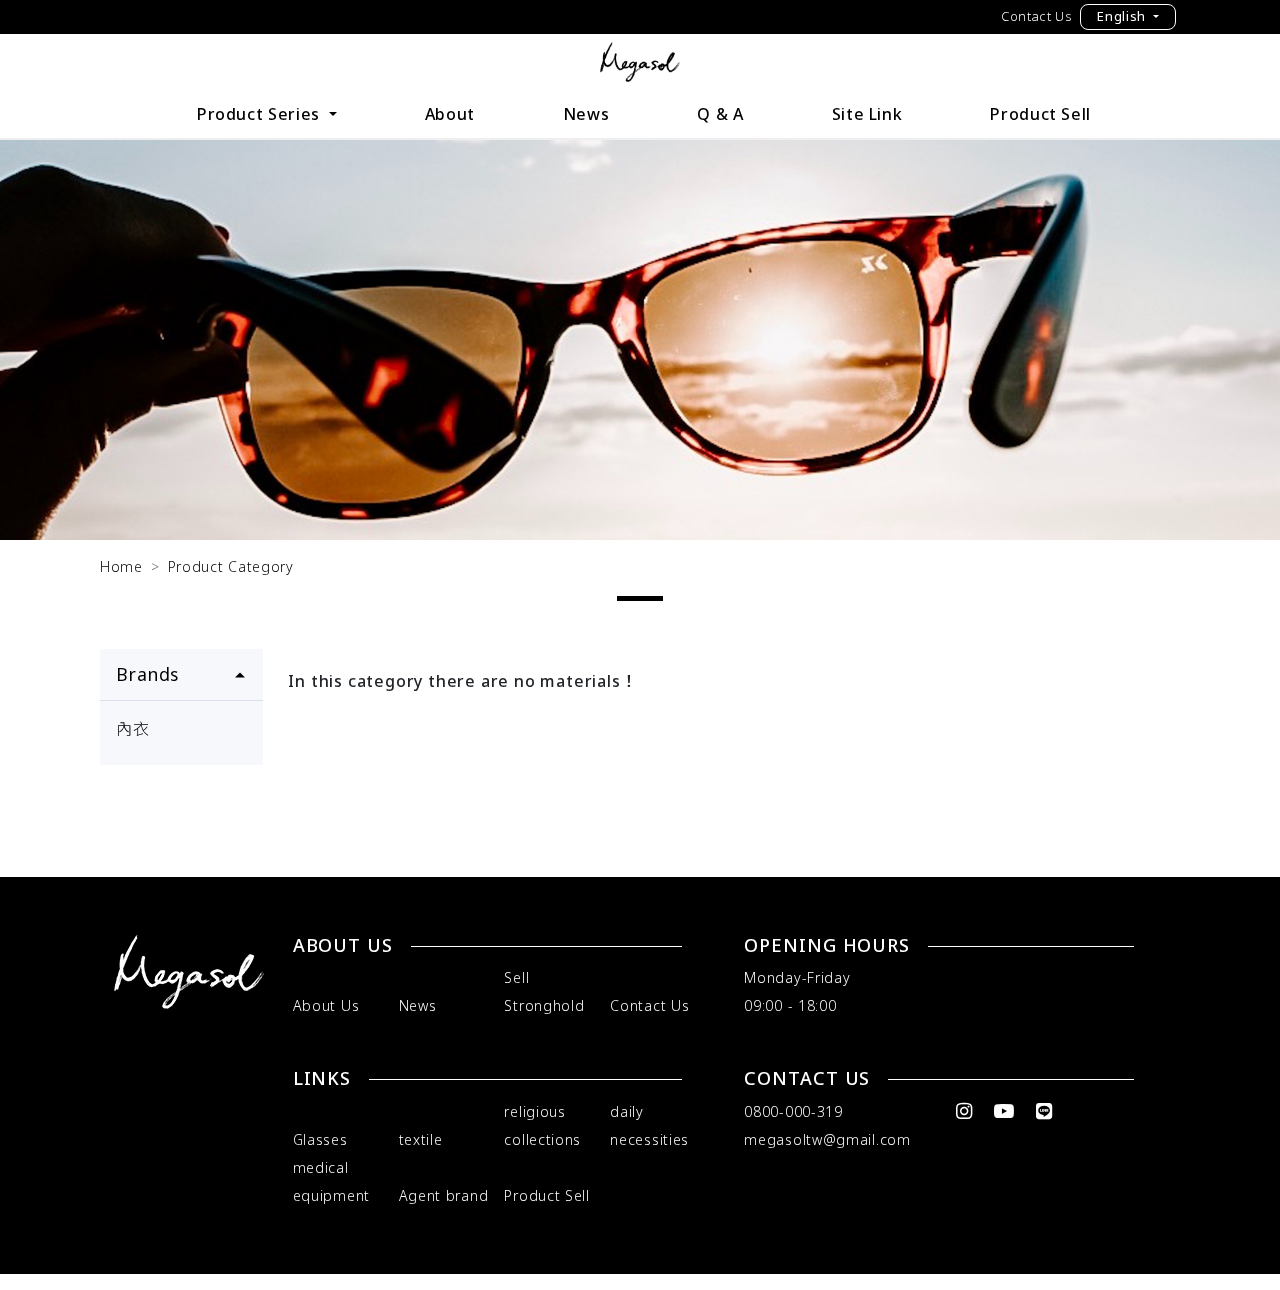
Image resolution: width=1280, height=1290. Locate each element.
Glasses (320, 1139)
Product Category (231, 566)
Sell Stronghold (544, 991)
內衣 (133, 729)
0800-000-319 (793, 1111)
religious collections (542, 1125)
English (1123, 16)
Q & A (720, 114)
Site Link (867, 114)
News (586, 114)
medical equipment (331, 1181)
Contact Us (1036, 16)
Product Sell (1040, 114)
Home (121, 566)
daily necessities (649, 1125)
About (450, 114)
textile (421, 1139)
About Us (326, 1005)
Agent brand (444, 1195)
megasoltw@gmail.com (827, 1139)
